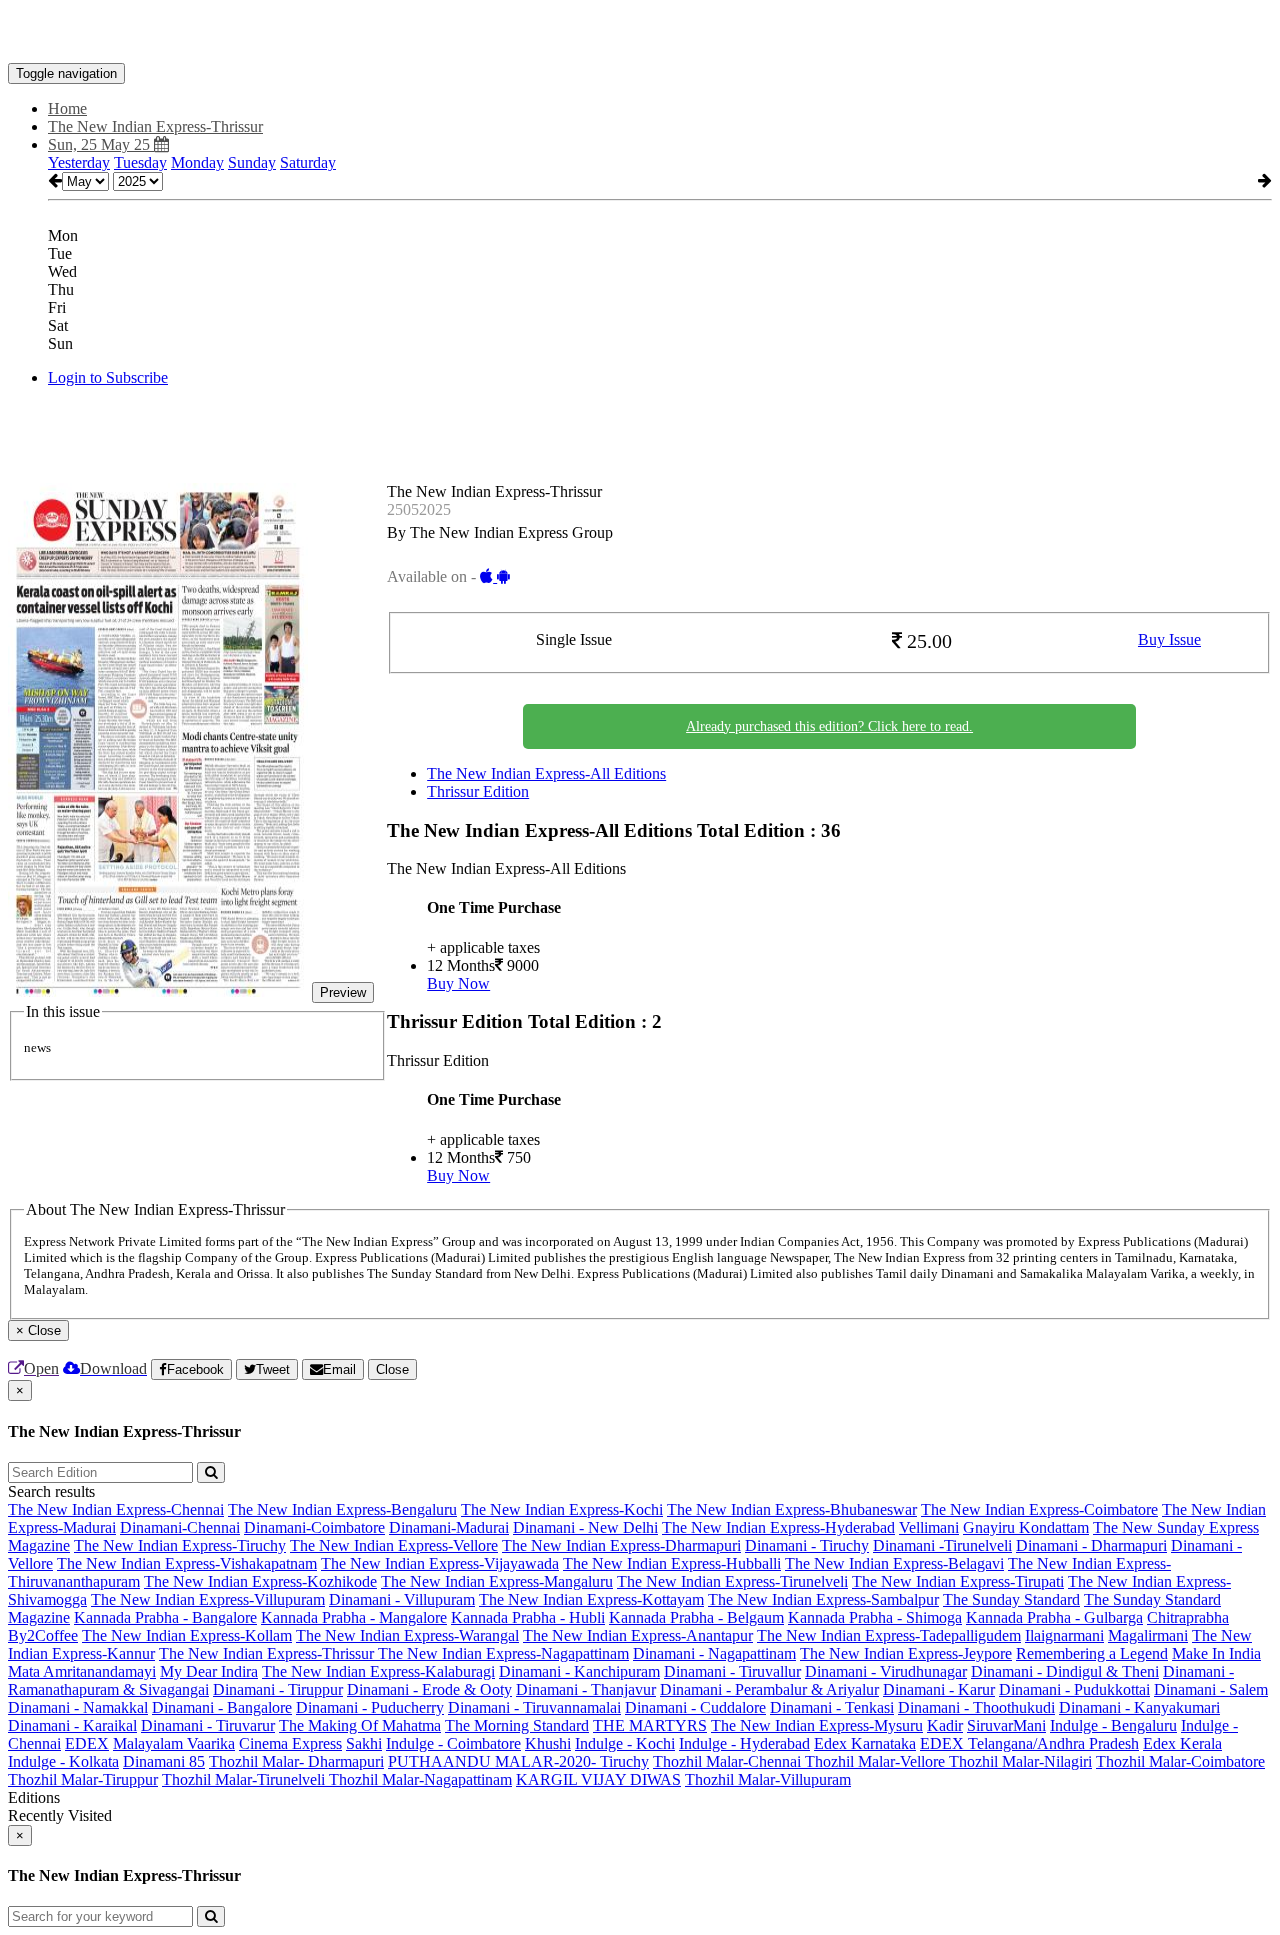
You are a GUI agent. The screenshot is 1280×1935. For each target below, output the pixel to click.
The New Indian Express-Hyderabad (778, 1527)
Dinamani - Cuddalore (695, 1707)
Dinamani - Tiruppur (278, 1689)
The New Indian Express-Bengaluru (342, 1509)
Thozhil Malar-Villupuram (768, 1779)
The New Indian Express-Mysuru (817, 1725)
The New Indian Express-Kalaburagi (378, 1671)
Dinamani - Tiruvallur (732, 1671)
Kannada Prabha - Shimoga (875, 1617)
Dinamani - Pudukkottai (1074, 1689)
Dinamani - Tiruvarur (208, 1725)
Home (67, 108)
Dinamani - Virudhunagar (886, 1671)
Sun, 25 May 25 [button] (101, 144)
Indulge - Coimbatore (453, 1743)
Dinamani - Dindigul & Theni (1065, 1671)
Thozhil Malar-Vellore (877, 1761)
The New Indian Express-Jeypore (906, 1653)
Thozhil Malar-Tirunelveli (245, 1779)
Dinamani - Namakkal (78, 1707)
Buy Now (458, 983)
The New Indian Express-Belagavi (894, 1563)
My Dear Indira (209, 1671)
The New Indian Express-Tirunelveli (732, 1581)
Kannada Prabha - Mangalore (354, 1617)
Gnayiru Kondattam (1026, 1527)
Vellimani (929, 1527)
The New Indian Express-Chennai (116, 1509)
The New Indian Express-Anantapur (638, 1635)
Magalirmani (1148, 1635)
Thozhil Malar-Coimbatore (1180, 1761)
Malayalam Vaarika (174, 1743)
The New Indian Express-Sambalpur (823, 1599)
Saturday (308, 162)
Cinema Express (290, 1743)
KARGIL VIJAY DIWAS (598, 1779)
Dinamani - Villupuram (402, 1599)
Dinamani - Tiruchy (807, 1545)
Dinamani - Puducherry (370, 1707)
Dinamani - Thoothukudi (976, 1707)
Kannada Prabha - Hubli (528, 1617)
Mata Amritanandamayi (82, 1671)
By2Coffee (43, 1635)
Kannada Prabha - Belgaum (696, 1617)
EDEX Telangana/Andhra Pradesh (1029, 1743)
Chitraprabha (1188, 1617)
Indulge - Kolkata (63, 1761)
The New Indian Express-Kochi (562, 1509)
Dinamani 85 (164, 1761)
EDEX (87, 1743)
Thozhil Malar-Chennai (729, 1761)
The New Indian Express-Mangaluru (497, 1581)
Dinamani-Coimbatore (314, 1527)
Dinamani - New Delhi (585, 1527)
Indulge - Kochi (625, 1743)
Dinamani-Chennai (180, 1527)
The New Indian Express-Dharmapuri (621, 1545)
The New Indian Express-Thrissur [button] (155, 126)
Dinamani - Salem (1211, 1689)
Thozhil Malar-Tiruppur (83, 1779)
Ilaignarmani (1064, 1635)
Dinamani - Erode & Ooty (429, 1689)
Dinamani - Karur (939, 1689)
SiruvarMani (1006, 1725)
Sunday (252, 162)
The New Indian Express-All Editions (546, 773)
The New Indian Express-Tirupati (958, 1581)
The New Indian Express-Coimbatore (1039, 1509)
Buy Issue (1169, 639)
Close (392, 1369)
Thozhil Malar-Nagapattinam (420, 1779)
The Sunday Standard (1011, 1599)
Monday (197, 162)
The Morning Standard (517, 1725)
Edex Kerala (1182, 1743)
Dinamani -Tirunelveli (942, 1545)
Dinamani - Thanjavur (586, 1689)
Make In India (1216, 1653)
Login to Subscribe (108, 377)
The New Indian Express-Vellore (394, 1545)
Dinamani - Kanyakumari (1139, 1707)
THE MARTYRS (650, 1725)
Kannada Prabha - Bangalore (165, 1617)
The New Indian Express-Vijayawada (440, 1563)
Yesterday (79, 162)
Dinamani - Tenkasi (832, 1707)
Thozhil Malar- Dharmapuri (296, 1761)
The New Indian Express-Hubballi (672, 1563)
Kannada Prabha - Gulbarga (1054, 1617)
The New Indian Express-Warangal (407, 1635)
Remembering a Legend (1092, 1653)
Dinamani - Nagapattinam (714, 1653)
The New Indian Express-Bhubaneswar (792, 1509)
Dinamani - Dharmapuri (1091, 1545)
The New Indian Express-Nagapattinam (503, 1653)
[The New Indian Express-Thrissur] (640, 33)
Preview (343, 992)
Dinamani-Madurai (449, 1527)
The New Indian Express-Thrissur (268, 1653)
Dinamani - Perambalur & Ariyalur (769, 1689)
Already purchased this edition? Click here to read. (829, 726)
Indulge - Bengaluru (1113, 1725)
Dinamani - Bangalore (222, 1707)
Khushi (548, 1743)
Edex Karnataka (865, 1743)
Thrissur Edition (478, 791)
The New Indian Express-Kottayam (591, 1599)
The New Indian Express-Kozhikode (260, 1581)
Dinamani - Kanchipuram (579, 1671)
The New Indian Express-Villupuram (208, 1599)
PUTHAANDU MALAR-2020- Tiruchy (518, 1761)
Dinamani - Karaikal (72, 1725)
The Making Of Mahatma (360, 1725)
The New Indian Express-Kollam (187, 1635)
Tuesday (140, 162)
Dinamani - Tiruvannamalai (534, 1707)
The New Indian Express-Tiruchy (180, 1545)
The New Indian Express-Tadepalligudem (889, 1635)
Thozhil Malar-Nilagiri (1020, 1761)
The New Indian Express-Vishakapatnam (187, 1563)
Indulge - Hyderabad (744, 1743)
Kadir (945, 1725)
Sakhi (364, 1743)
